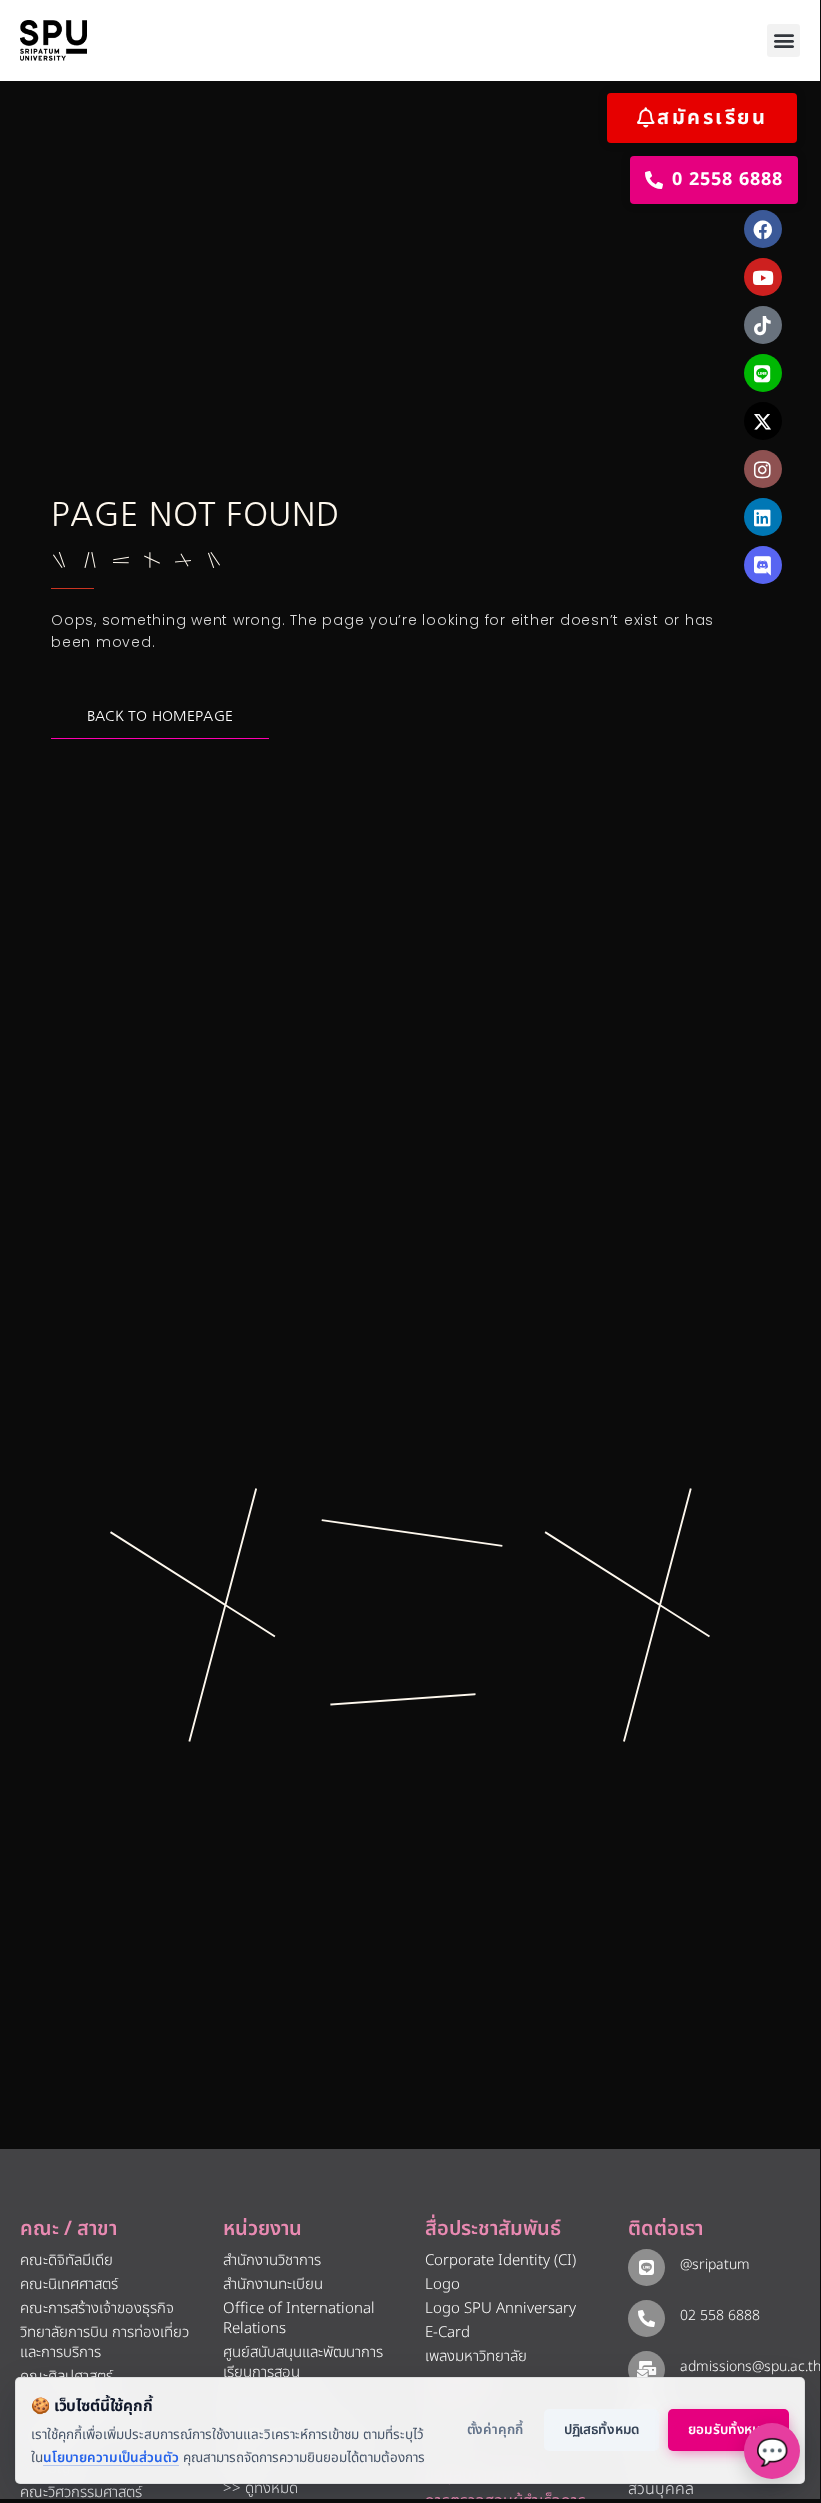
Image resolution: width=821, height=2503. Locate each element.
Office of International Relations (299, 2318)
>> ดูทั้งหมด (260, 2488)
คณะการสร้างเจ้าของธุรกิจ (97, 2308)
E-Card (447, 2332)
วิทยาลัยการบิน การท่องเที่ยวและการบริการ (104, 2342)
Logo (442, 2284)
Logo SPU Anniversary (500, 2308)
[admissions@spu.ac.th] (646, 2369)
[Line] (763, 373)
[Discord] (763, 565)
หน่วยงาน (262, 2229)
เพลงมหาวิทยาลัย (476, 2356)
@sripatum (715, 2264)
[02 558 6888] (646, 2318)
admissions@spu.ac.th (750, 2366)
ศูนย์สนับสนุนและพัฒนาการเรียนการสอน (303, 2362)
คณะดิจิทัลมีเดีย (66, 2260)
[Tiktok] (763, 325)
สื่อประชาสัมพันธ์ (493, 2229)
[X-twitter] (763, 421)
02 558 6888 (720, 2315)
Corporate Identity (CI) (500, 2260)
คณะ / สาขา (68, 2229)
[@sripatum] (646, 2267)
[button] (783, 40)
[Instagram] (763, 469)
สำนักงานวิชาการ (272, 2260)
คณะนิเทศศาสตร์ (69, 2284)
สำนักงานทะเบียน (273, 2284)
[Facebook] (763, 229)
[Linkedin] (763, 517)
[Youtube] (763, 277)
